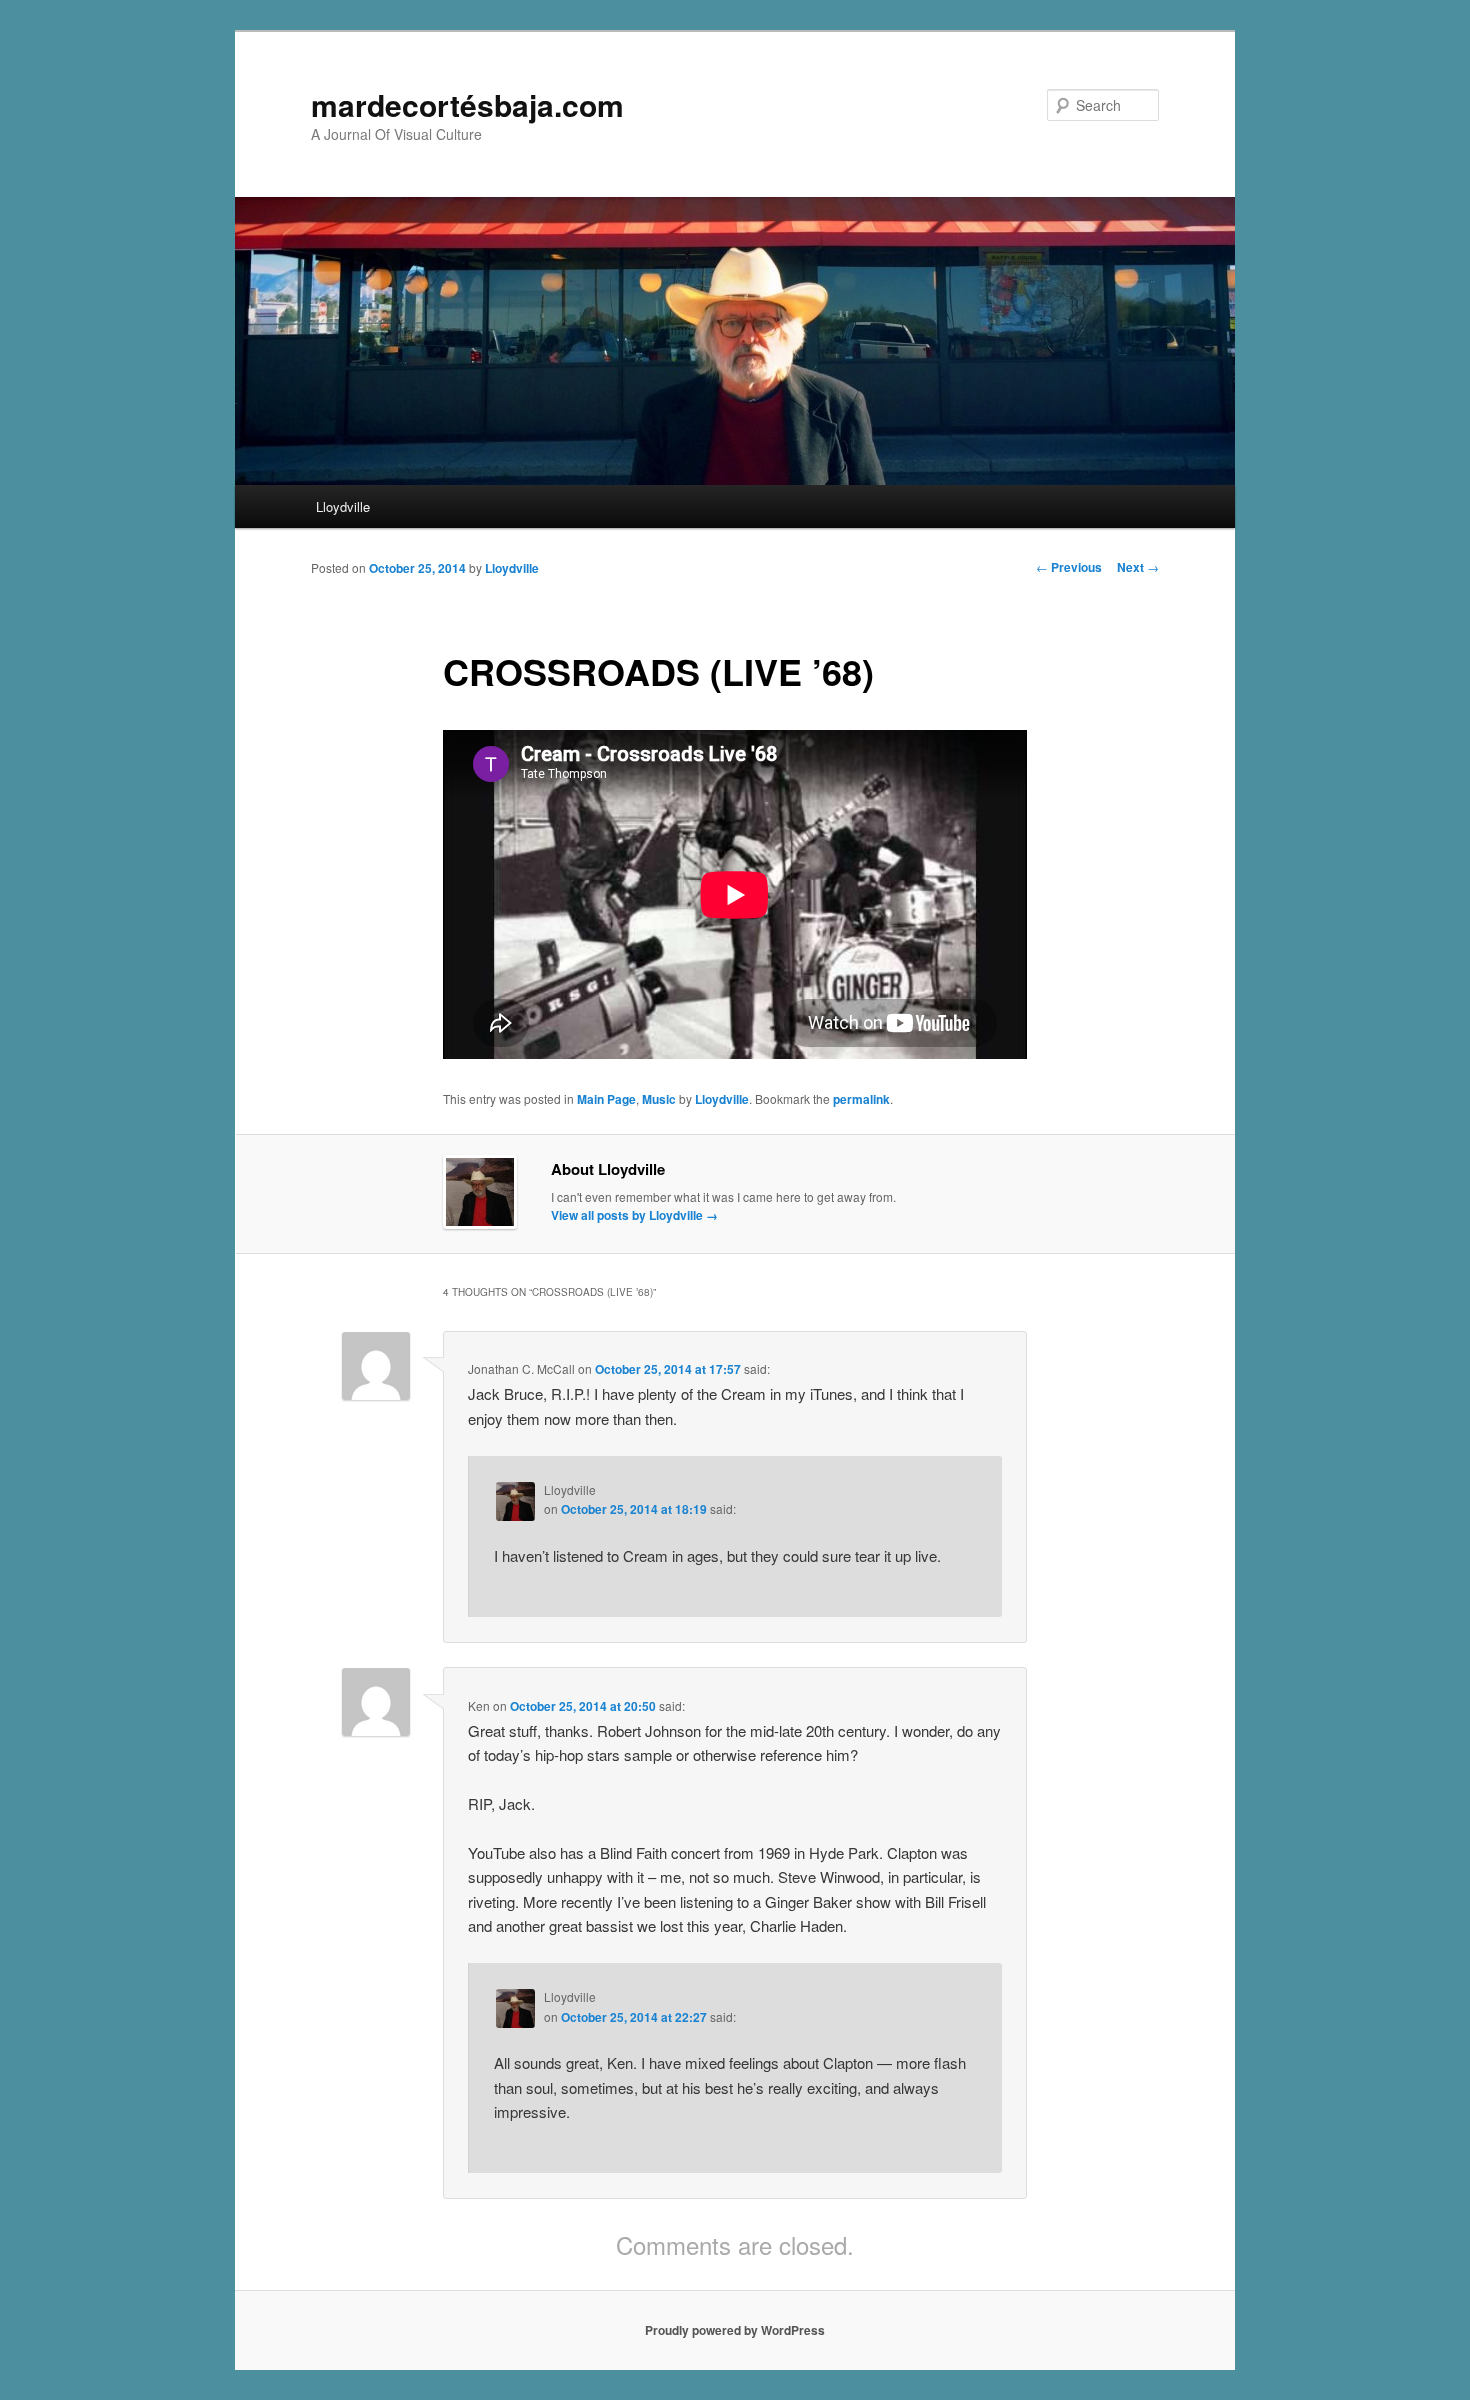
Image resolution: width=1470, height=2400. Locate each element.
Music (659, 1099)
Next (1138, 567)
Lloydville (343, 506)
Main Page (606, 1099)
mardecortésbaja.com (467, 104)
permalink (861, 1099)
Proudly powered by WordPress (735, 2330)
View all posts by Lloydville (634, 1215)
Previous (1069, 567)
